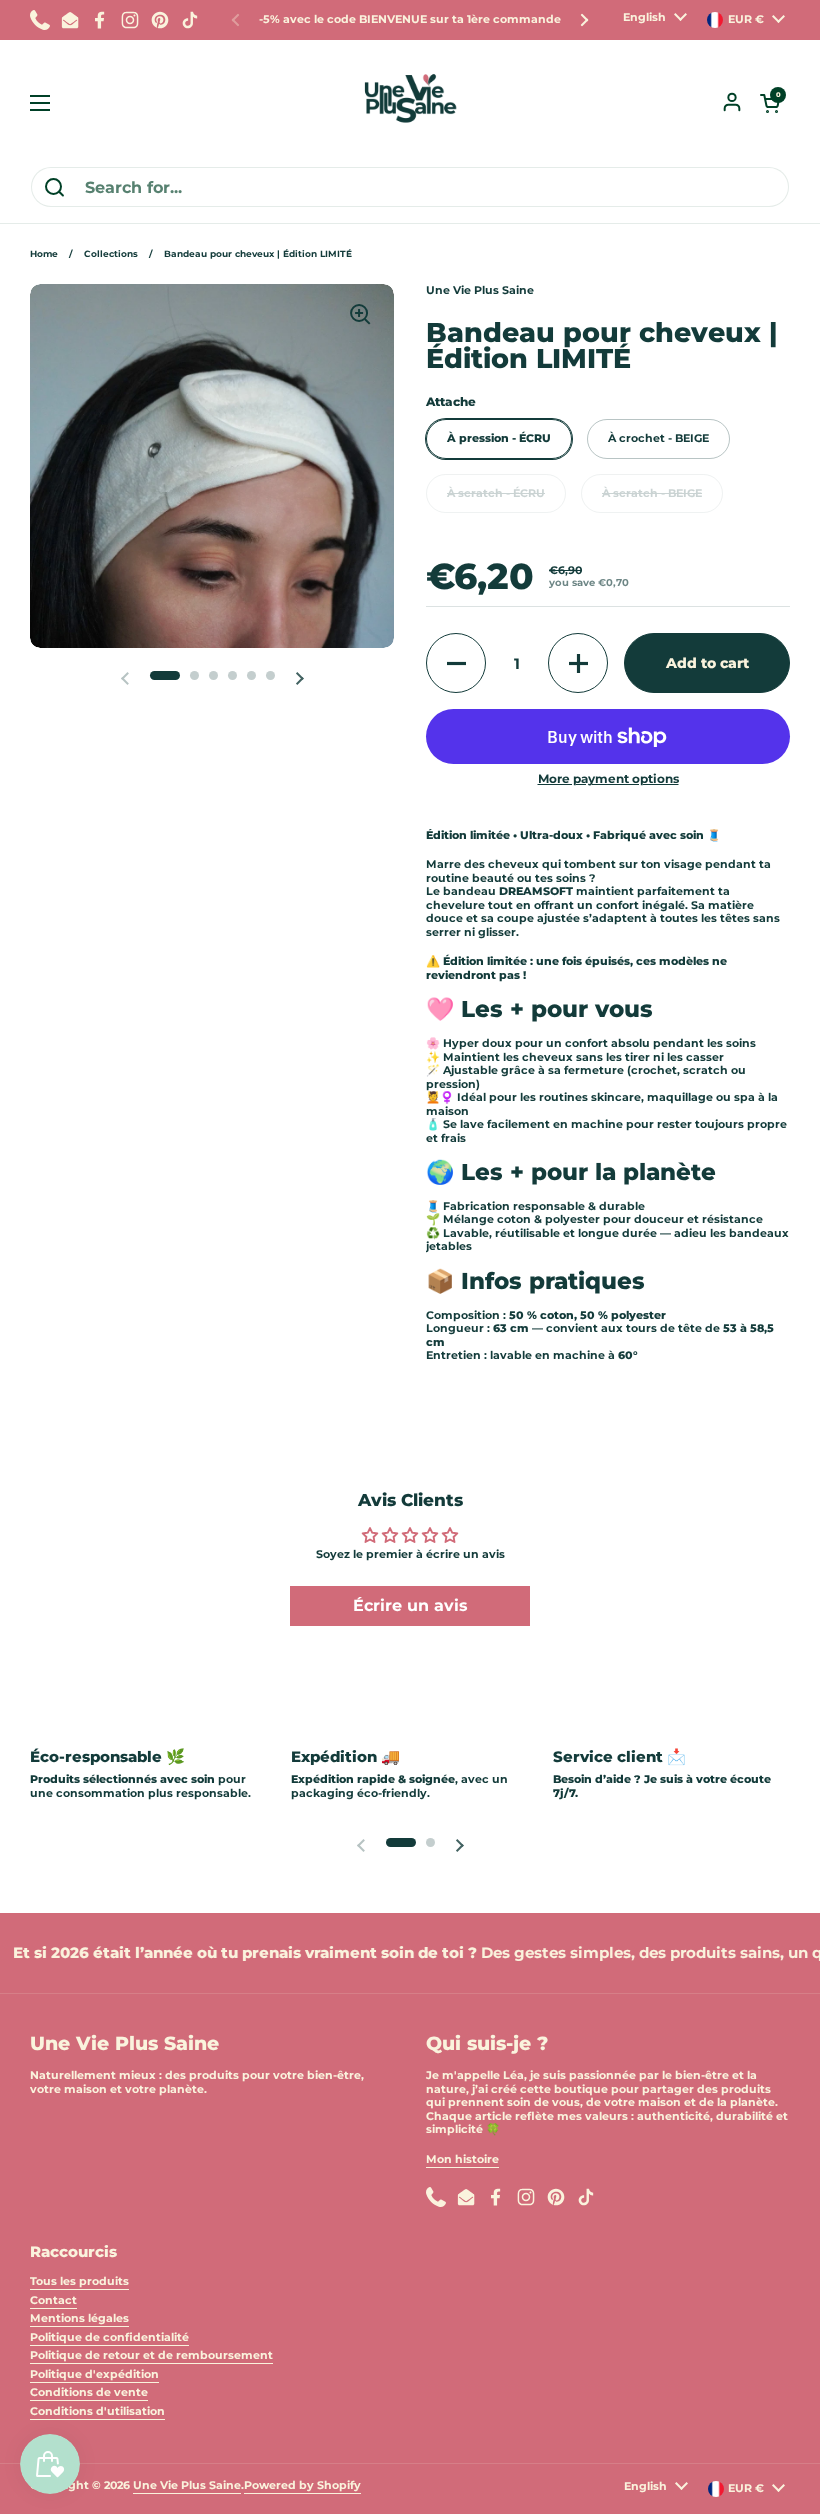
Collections (111, 253)
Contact (53, 2300)
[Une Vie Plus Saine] (410, 103)
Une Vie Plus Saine (187, 2485)
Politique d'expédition (94, 2374)
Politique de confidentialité (109, 2337)
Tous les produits (79, 2281)
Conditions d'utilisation (97, 2411)
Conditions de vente (89, 2392)
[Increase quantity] (578, 663)
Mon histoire (462, 2159)
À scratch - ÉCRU (496, 493)
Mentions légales (79, 2318)
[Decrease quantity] (456, 663)
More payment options (608, 779)
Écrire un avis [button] (410, 1605)
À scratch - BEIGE (652, 493)
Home (44, 253)
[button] (770, 103)
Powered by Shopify (302, 2485)
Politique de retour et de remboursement (151, 2355)
